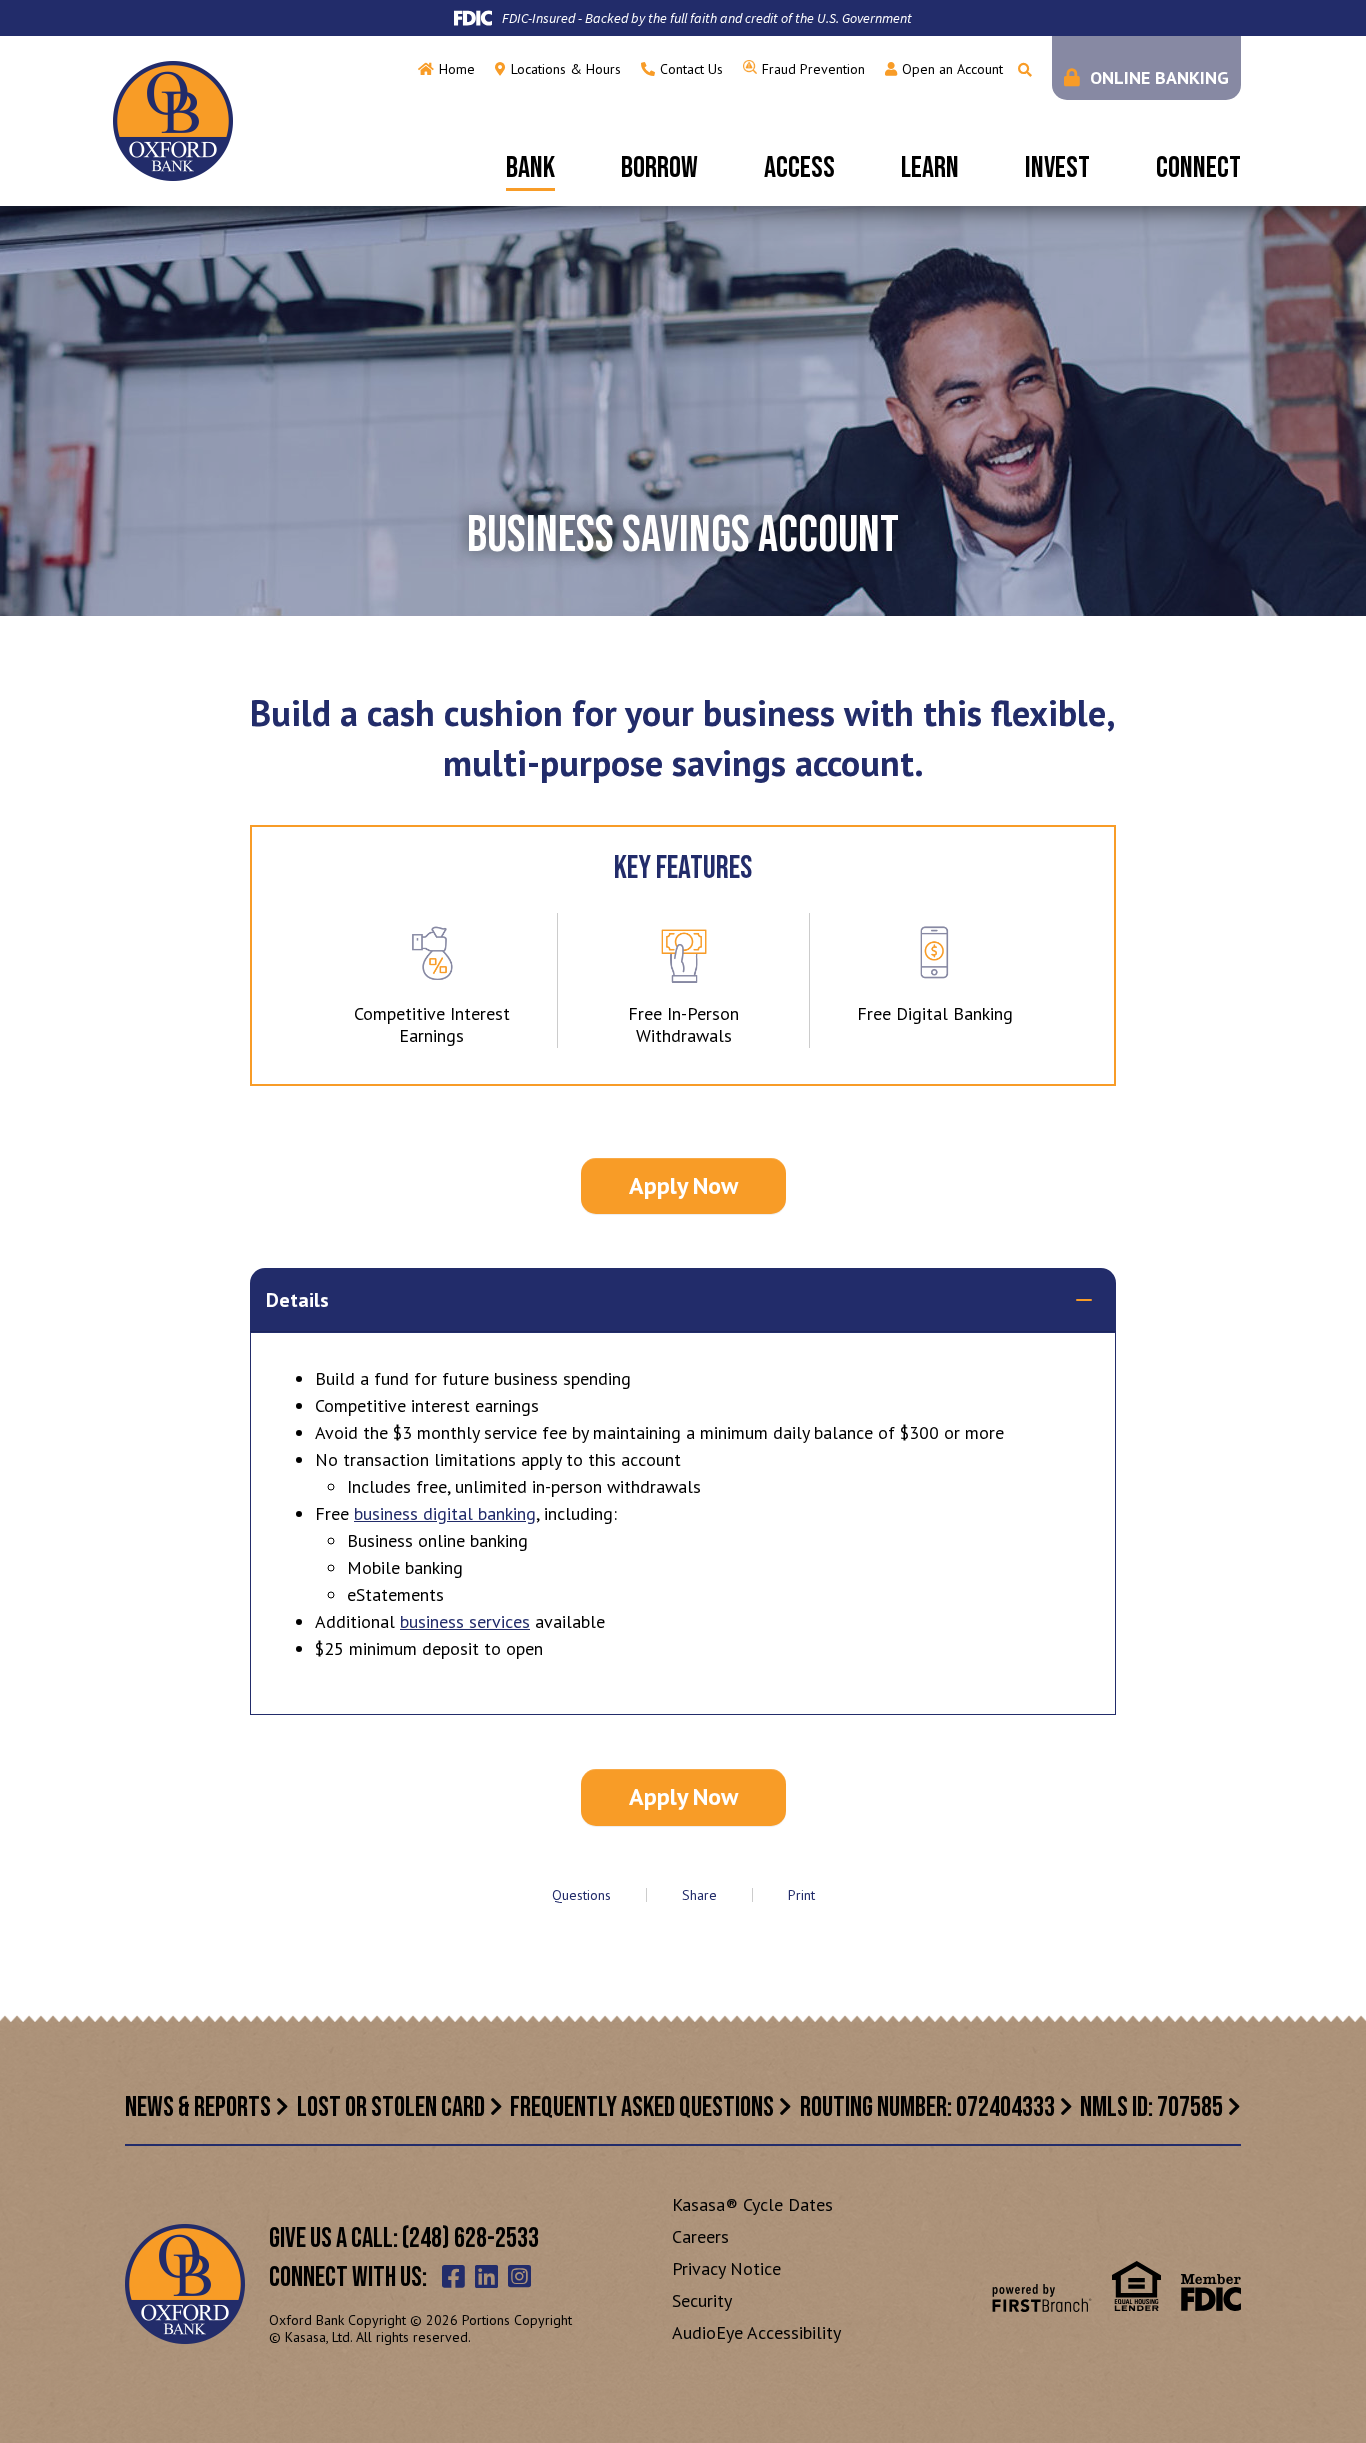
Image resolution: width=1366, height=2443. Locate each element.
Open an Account (952, 69)
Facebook (453, 2276)
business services (465, 1621)
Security (702, 2300)
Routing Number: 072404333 (927, 2107)
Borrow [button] (659, 168)
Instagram (519, 2276)
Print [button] (801, 1895)
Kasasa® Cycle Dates (752, 2204)
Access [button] (799, 168)
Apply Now (683, 1185)
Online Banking (1159, 77)
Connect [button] (1198, 168)
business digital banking (445, 1513)
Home (457, 69)
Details (297, 1300)
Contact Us (691, 69)
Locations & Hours (566, 69)
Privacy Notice (726, 2268)
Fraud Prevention (813, 69)
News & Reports (198, 2107)
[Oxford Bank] (173, 119)
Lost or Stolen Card (391, 2107)
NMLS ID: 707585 (1151, 2107)
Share (699, 1895)
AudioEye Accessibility (756, 2332)
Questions (581, 1895)
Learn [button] (930, 168)
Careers (700, 2236)
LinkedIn (486, 2276)
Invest (1057, 168)
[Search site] (1025, 70)
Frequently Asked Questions (642, 2107)
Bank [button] (530, 168)
